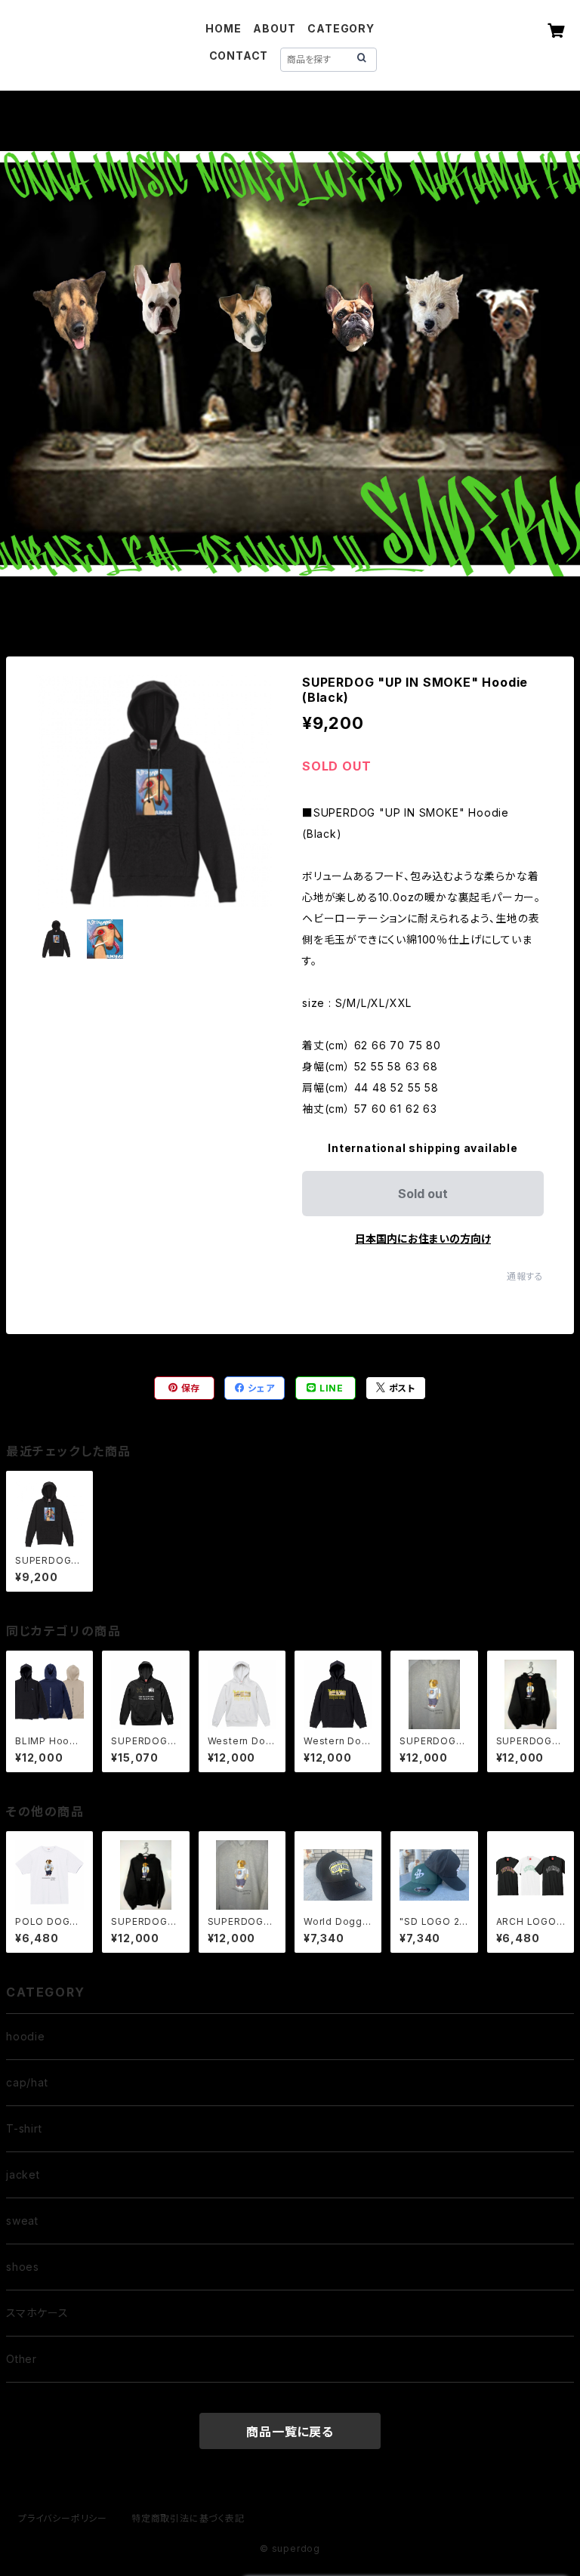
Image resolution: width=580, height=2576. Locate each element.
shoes (23, 2267)
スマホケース (37, 2313)
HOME (223, 28)
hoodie (26, 2036)
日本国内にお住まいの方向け (423, 1239)
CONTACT (239, 56)
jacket (23, 2174)
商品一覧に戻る (290, 2432)
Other (22, 2359)
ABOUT (274, 28)
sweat (22, 2221)
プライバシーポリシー (63, 2518)
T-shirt (24, 2128)
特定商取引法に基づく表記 (188, 2518)
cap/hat (27, 2082)
